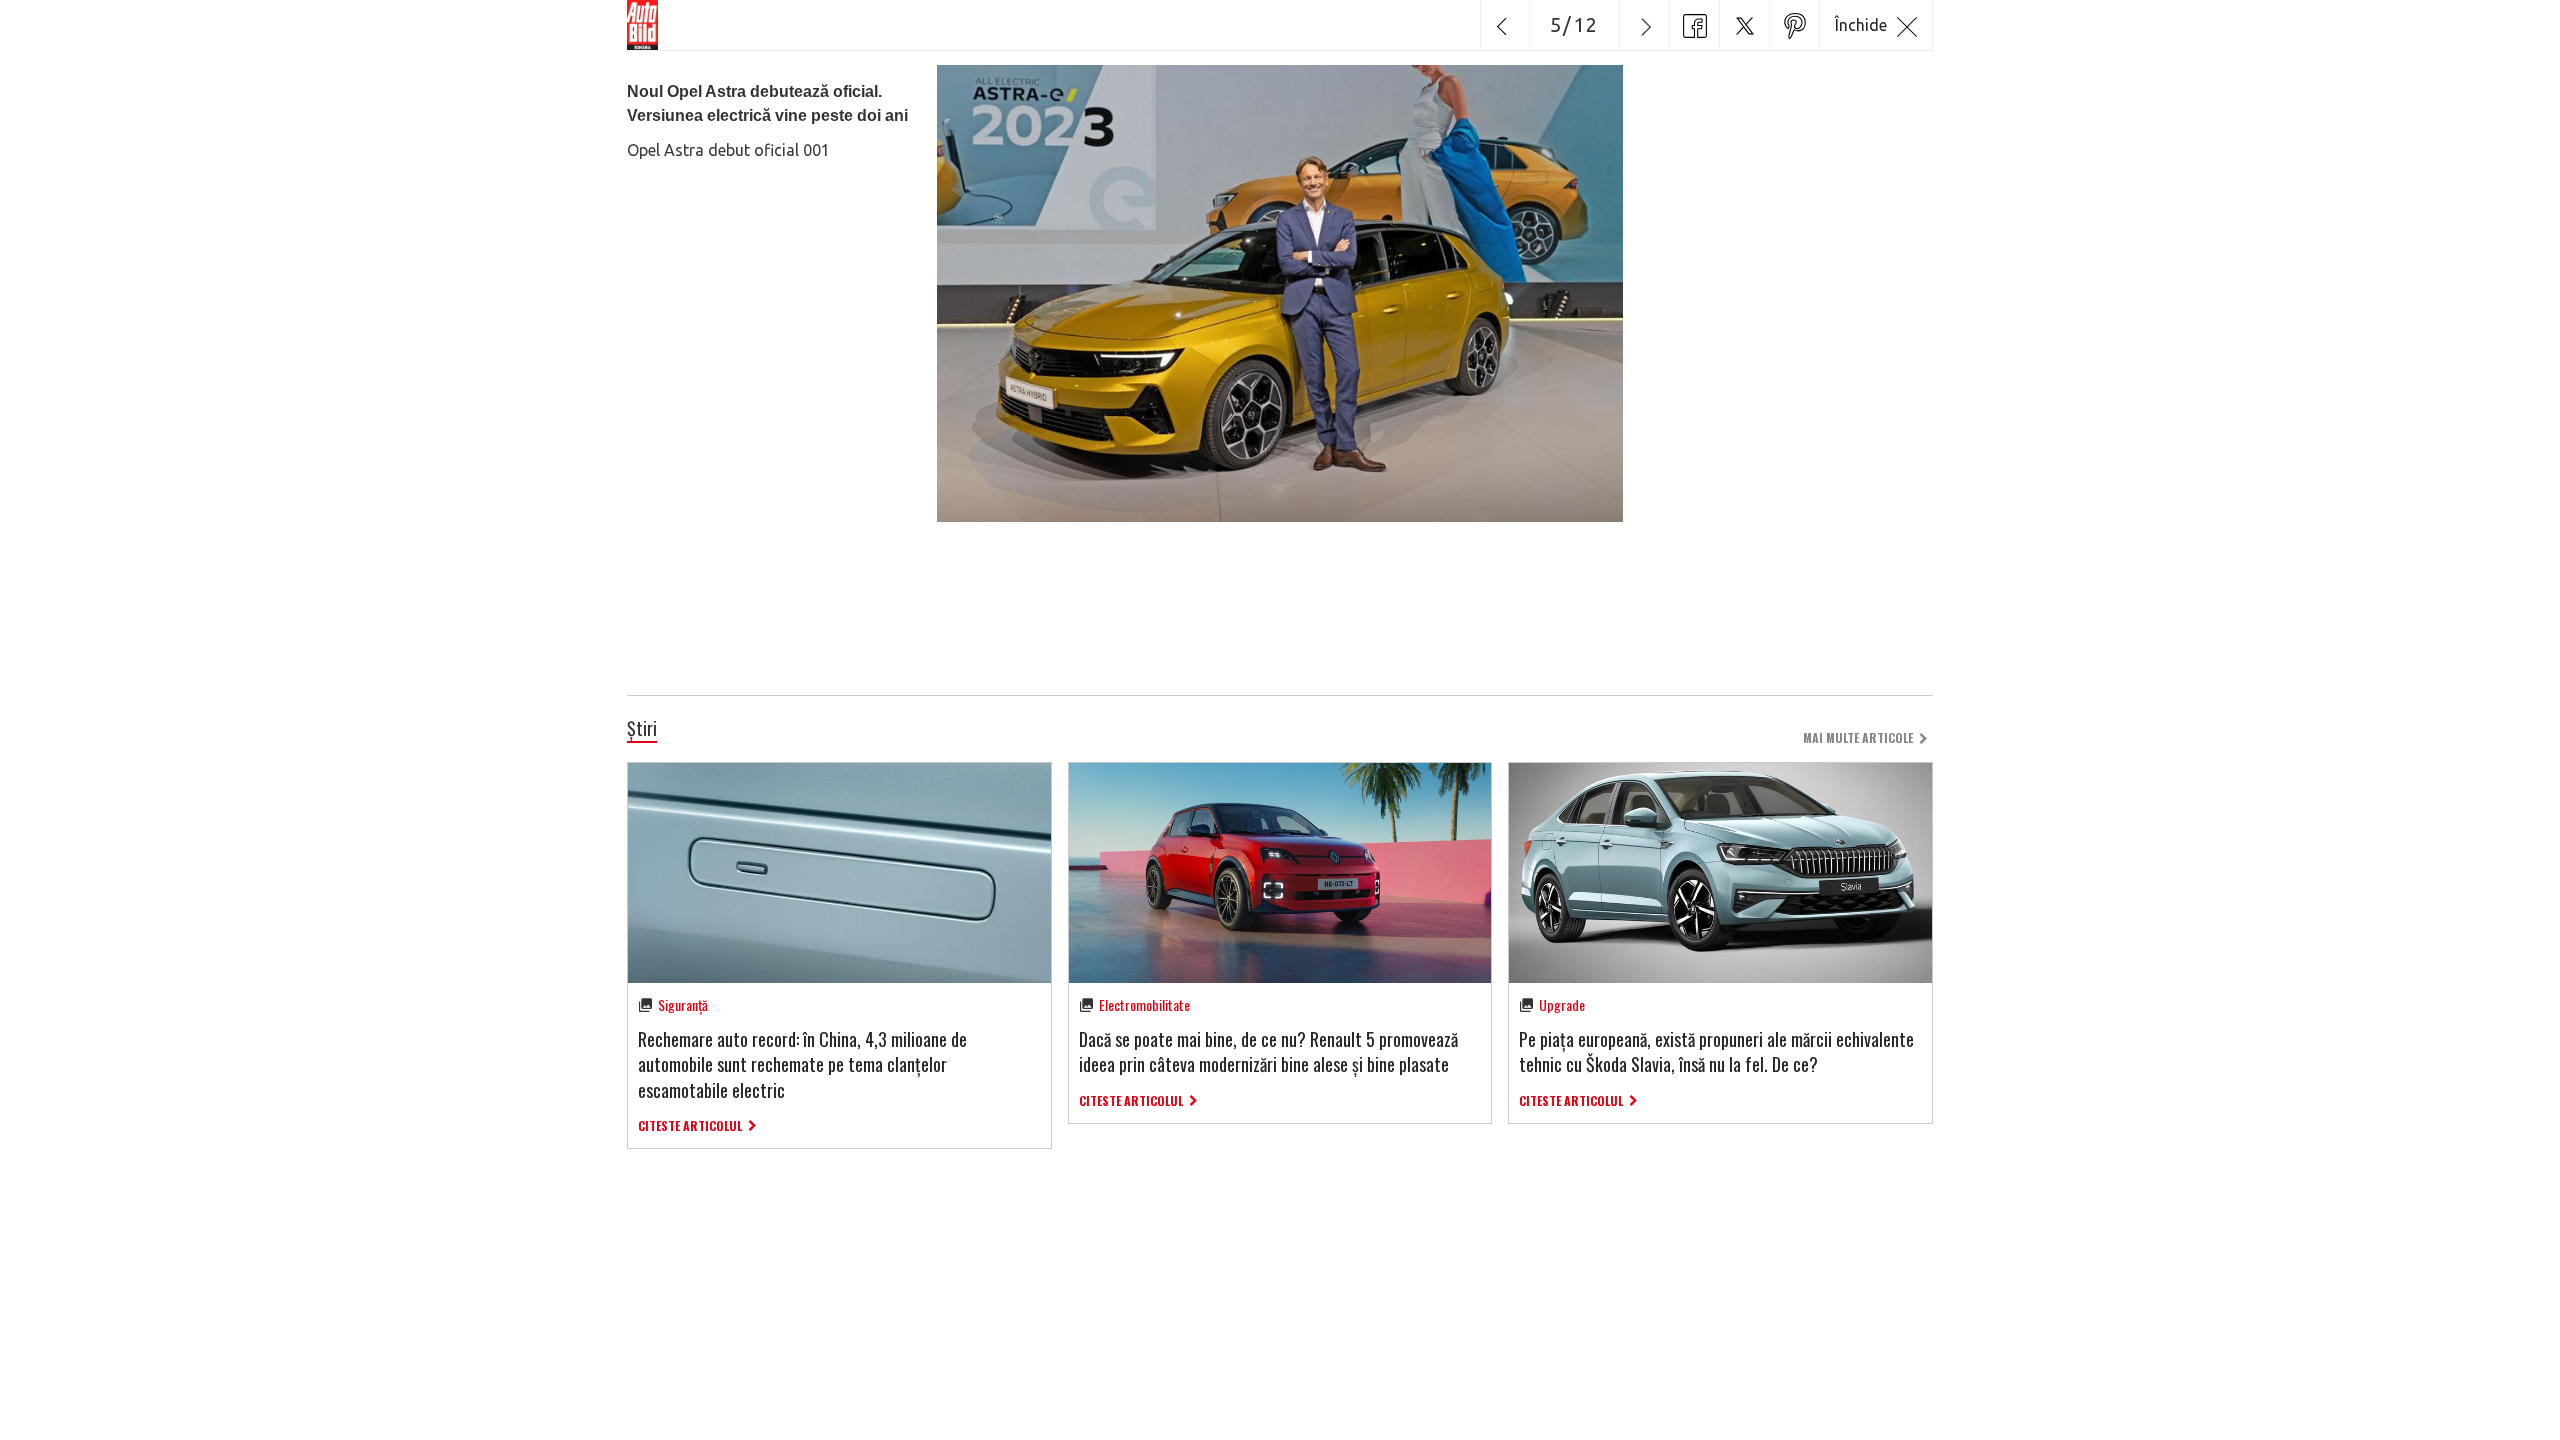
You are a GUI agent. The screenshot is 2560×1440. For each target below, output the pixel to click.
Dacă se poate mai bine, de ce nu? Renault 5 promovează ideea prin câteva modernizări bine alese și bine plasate (1268, 1051)
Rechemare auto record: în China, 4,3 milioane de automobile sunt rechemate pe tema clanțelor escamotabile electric (802, 1064)
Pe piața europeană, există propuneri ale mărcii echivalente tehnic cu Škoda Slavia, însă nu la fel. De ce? (1716, 1051)
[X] (1744, 25)
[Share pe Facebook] (1694, 25)
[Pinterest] (1794, 25)
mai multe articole (1858, 737)
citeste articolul (690, 1125)
